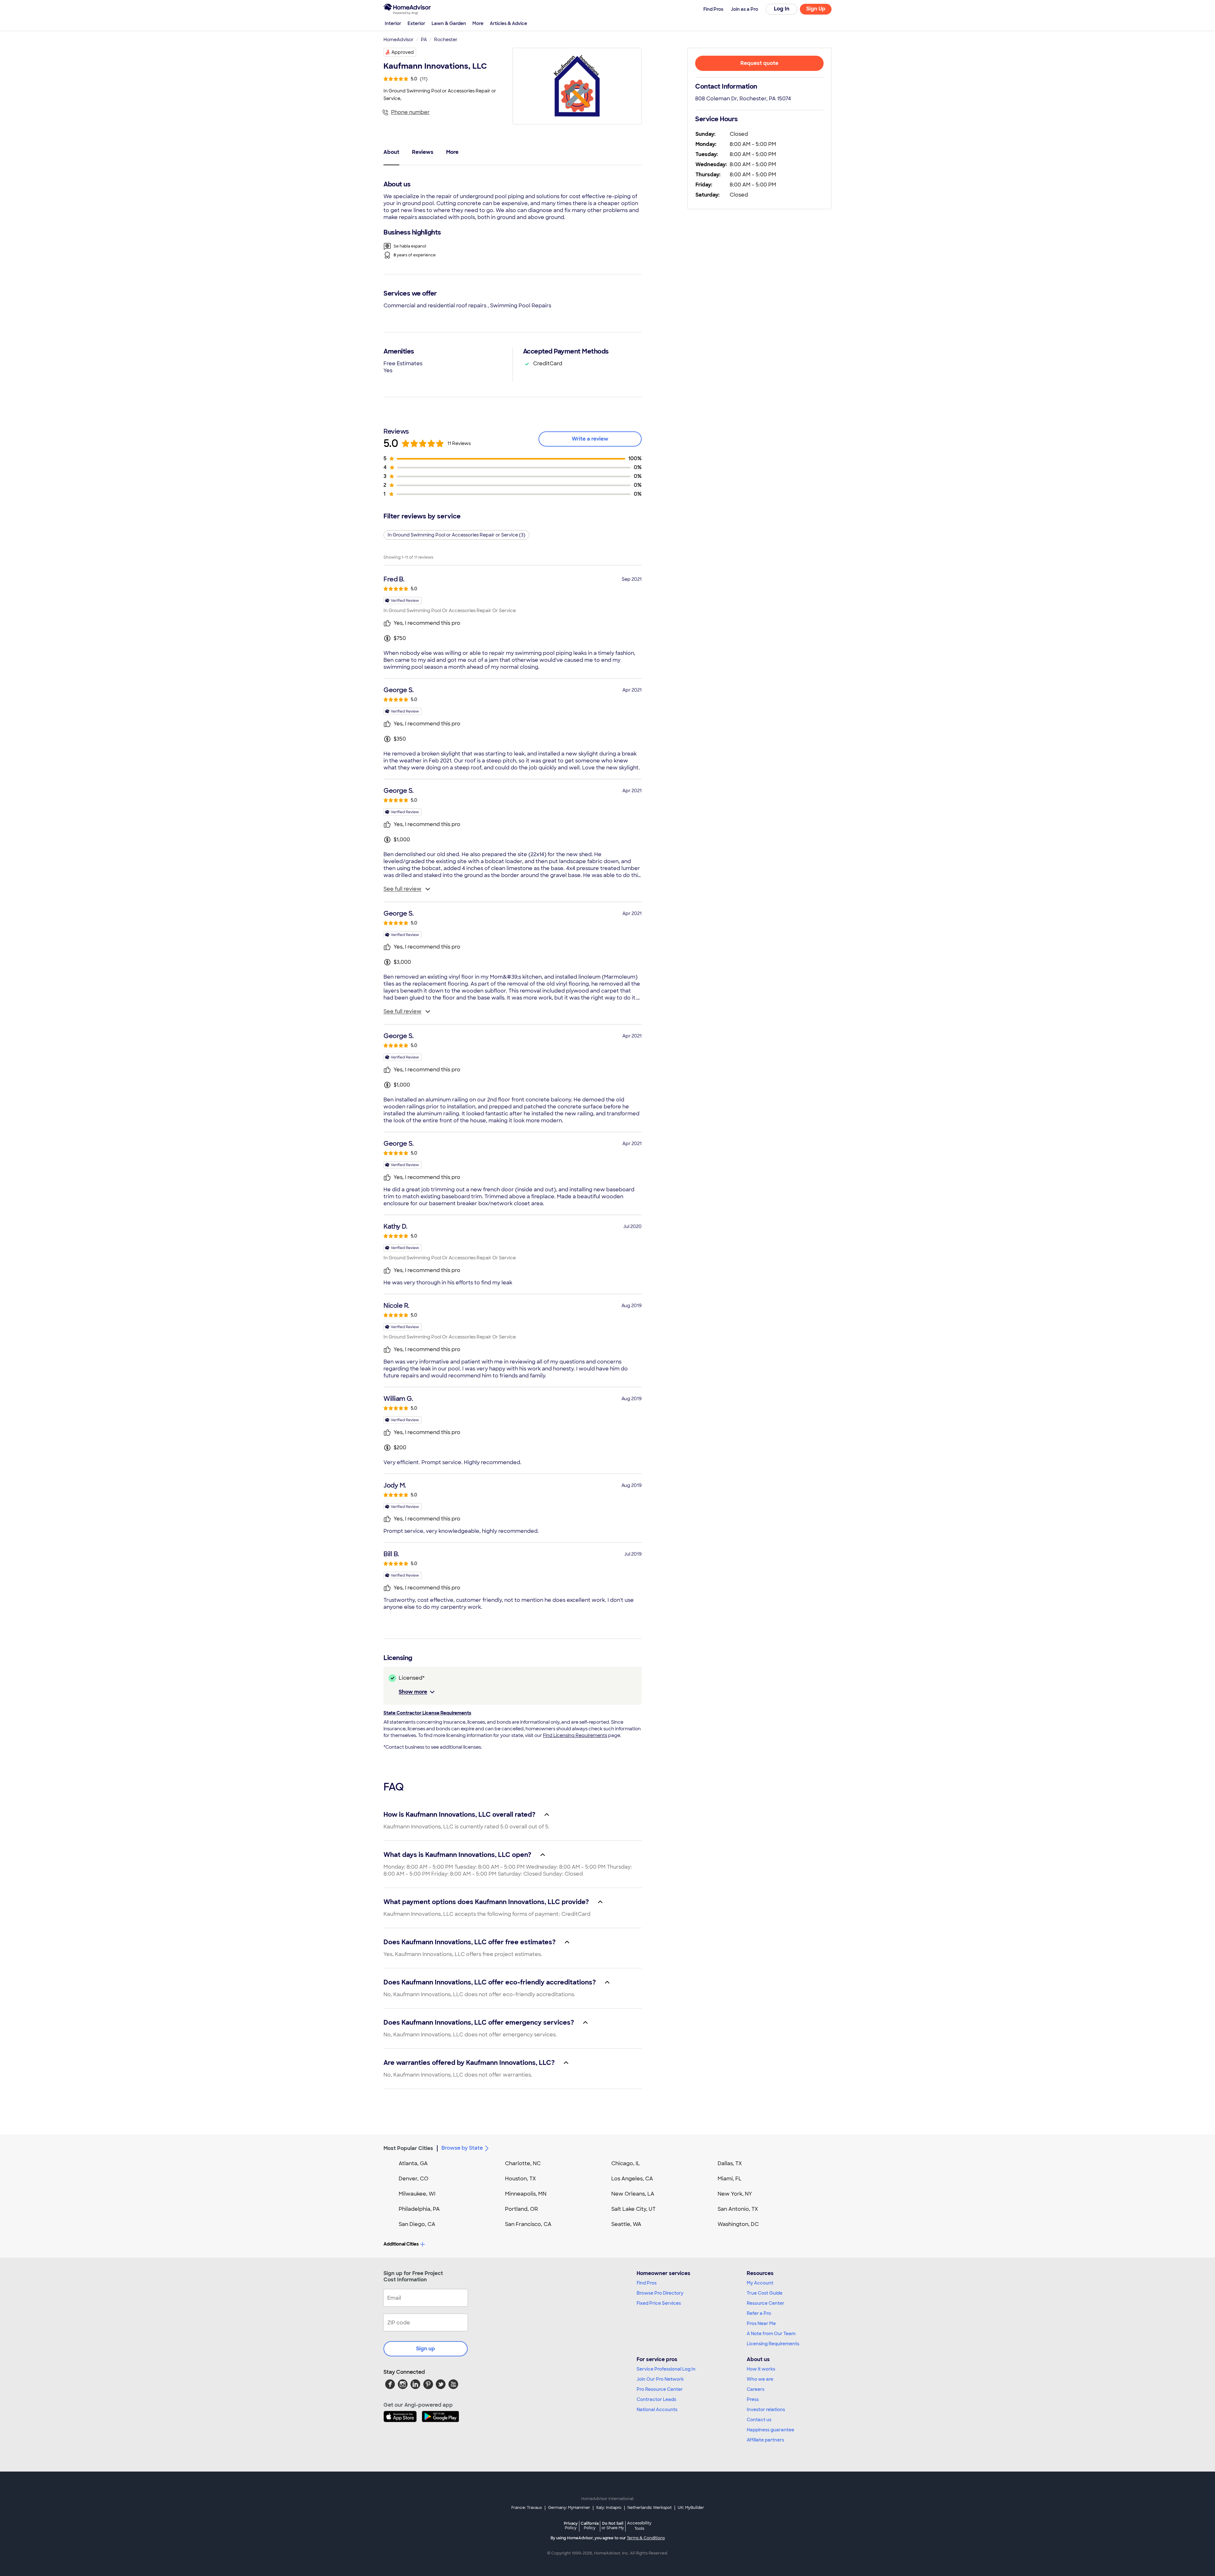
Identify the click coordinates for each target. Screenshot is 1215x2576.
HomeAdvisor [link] (399, 40)
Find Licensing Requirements (575, 1735)
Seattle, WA (626, 2224)
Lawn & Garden (449, 23)
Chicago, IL (626, 2163)
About (391, 152)
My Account (760, 2283)
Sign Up (816, 9)
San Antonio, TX (738, 2209)
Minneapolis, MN (526, 2194)
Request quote (759, 63)
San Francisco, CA (528, 2224)
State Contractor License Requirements (427, 1713)
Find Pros (647, 2283)
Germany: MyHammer (569, 2508)
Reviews (423, 152)
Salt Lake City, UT (633, 2209)
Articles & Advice (508, 23)
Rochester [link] (446, 40)
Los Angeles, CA (632, 2179)
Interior (393, 23)
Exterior (416, 23)
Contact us (759, 2420)
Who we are (760, 2379)
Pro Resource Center (660, 2389)
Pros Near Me (761, 2323)
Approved (403, 52)
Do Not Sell (613, 2526)
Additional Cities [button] (401, 2244)
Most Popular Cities (408, 2148)
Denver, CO (414, 2179)
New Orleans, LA (633, 2194)
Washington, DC (738, 2224)
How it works (761, 2369)
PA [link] (424, 40)
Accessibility (639, 2526)
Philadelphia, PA (419, 2209)
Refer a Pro (759, 2313)
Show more (413, 1692)
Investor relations (766, 2410)
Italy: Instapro (609, 2508)
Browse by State (462, 2148)
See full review (402, 889)
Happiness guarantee (770, 2430)
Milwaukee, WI (417, 2194)
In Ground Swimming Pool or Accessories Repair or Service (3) (456, 535)
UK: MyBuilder (691, 2508)
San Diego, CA (417, 2224)
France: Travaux (527, 2508)
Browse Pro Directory (660, 2293)
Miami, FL (730, 2179)
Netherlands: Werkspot (650, 2508)
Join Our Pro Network (660, 2379)
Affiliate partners (765, 2440)
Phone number (410, 112)
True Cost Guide (765, 2293)
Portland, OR (521, 2209)
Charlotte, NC (523, 2163)
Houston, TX (520, 2179)
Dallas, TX (730, 2163)
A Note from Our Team (771, 2334)
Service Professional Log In (666, 2369)
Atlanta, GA (413, 2163)
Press (753, 2399)
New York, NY (735, 2194)
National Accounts (657, 2410)
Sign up (426, 2349)
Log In (782, 9)
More (478, 23)
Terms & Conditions (646, 2538)
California (590, 2526)
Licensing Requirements (773, 2344)
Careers (756, 2389)
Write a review (590, 439)
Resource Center (766, 2303)
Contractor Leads (656, 2399)
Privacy (571, 2526)
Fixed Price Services (659, 2303)
